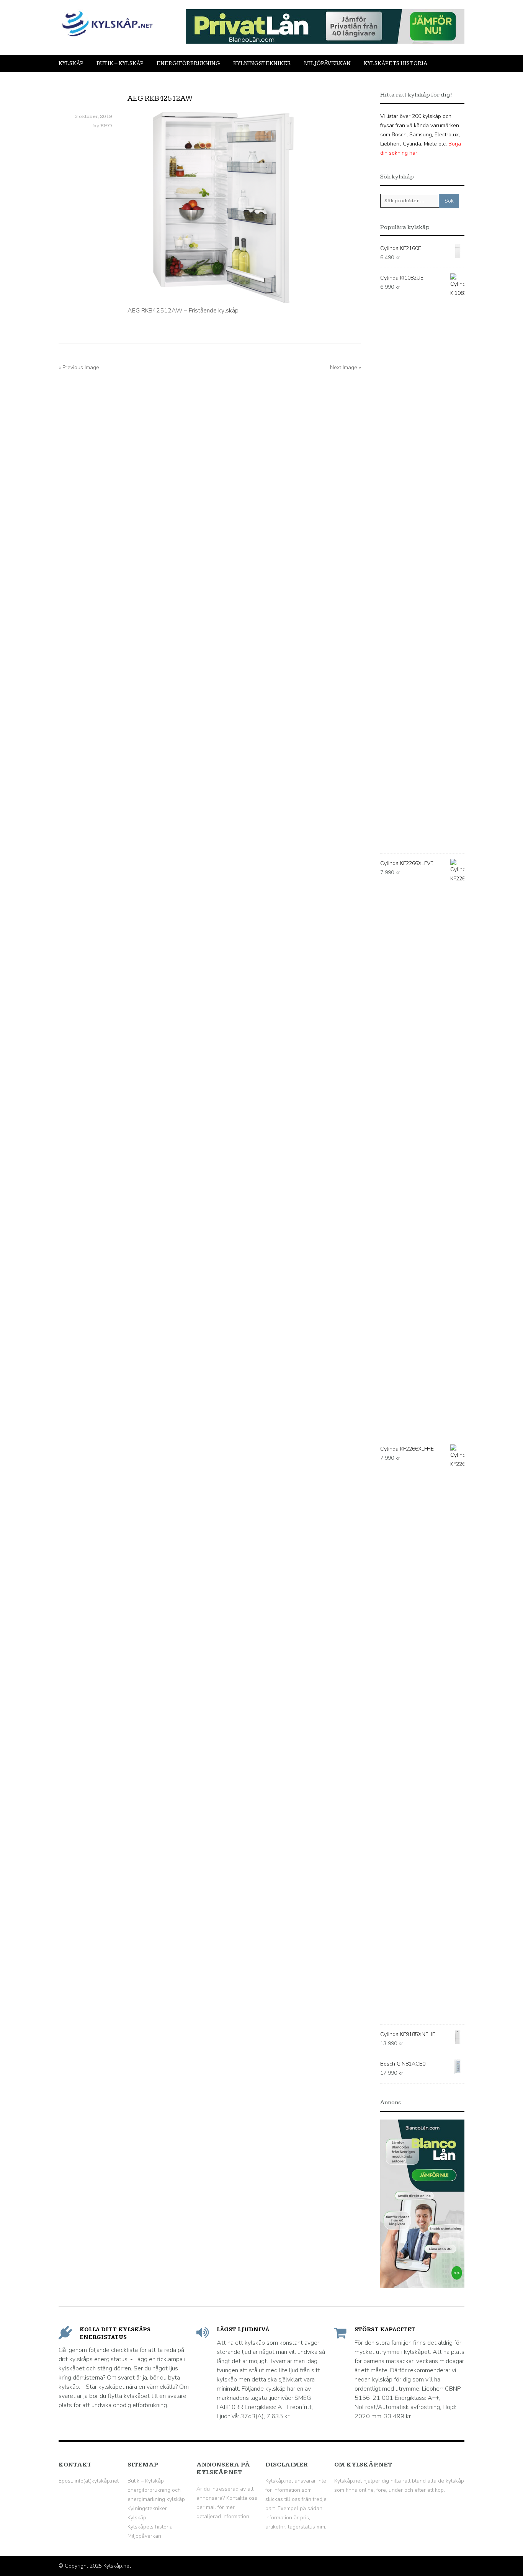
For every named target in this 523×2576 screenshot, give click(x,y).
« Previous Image (79, 367)
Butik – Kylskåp (120, 63)
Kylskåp (71, 63)
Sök (449, 201)
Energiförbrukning (188, 63)
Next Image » (346, 367)
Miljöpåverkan (327, 63)
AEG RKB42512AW (160, 98)
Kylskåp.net (117, 2566)
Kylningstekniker (262, 63)
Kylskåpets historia (396, 63)
